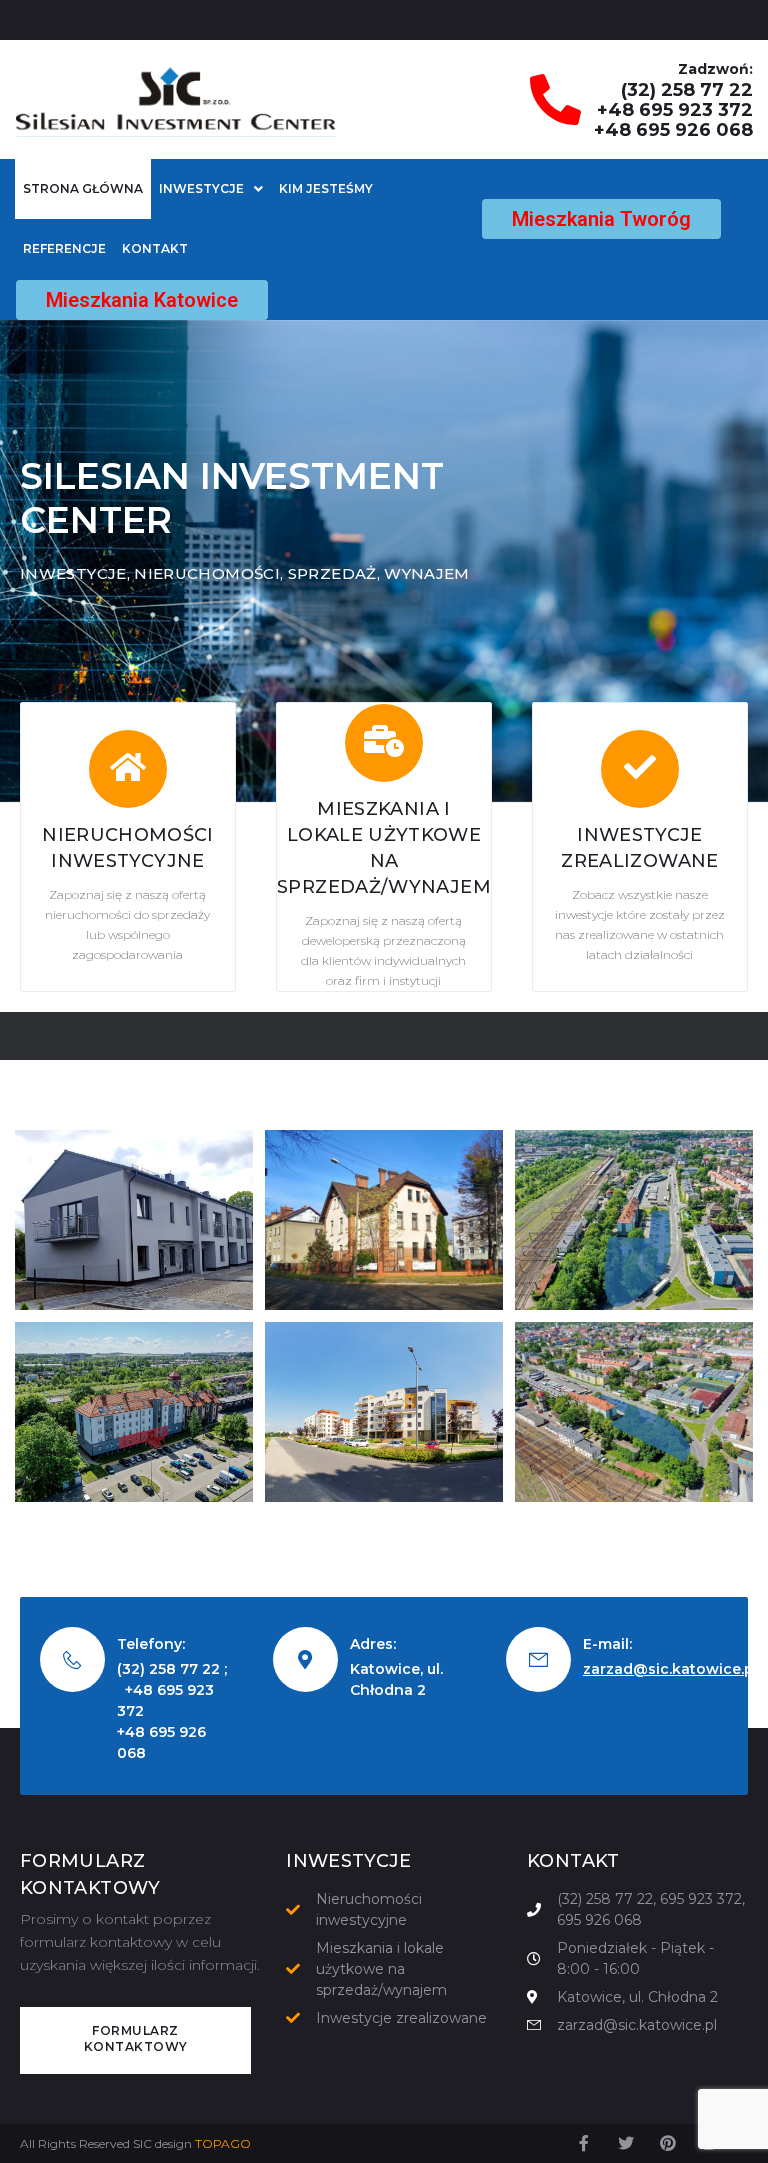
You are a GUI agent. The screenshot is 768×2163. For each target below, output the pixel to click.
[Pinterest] (668, 2143)
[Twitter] (626, 2143)
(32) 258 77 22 (687, 90)
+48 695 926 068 (673, 130)
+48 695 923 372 (675, 110)
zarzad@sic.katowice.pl (670, 1669)
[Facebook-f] (585, 2143)
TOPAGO (223, 2143)
